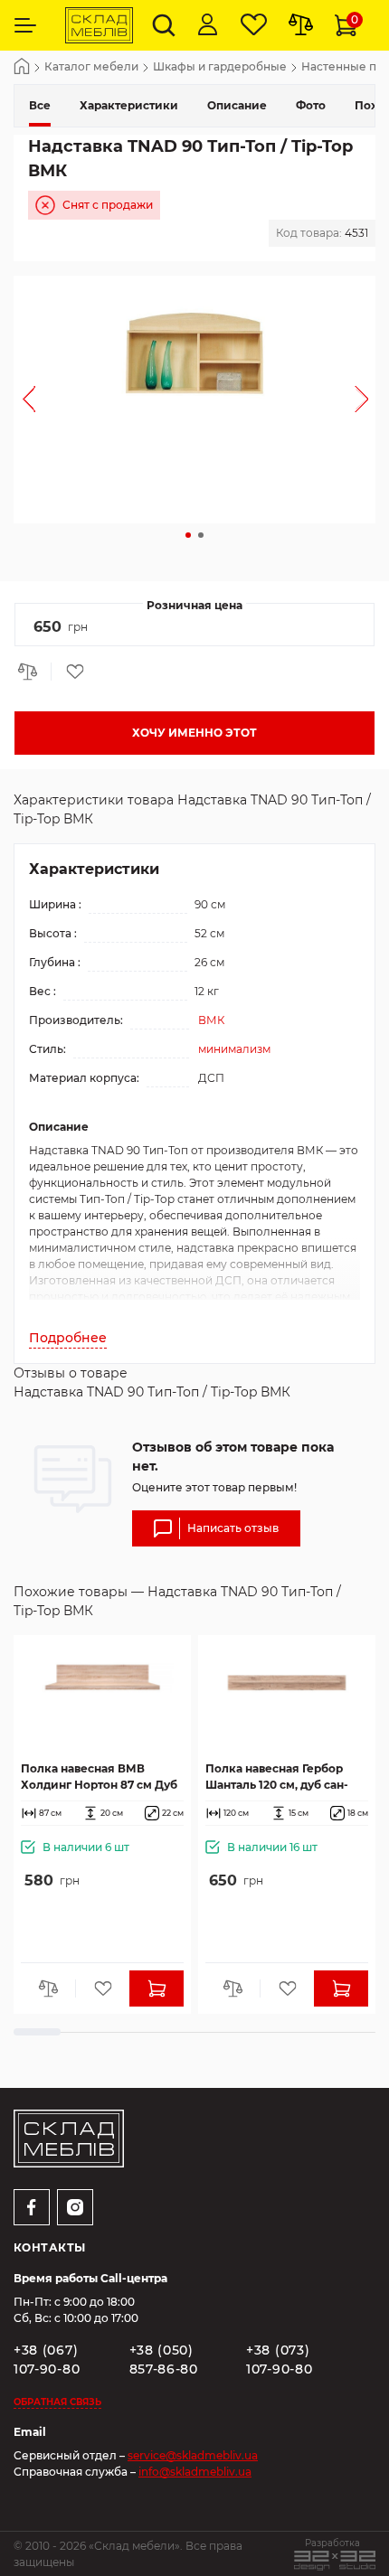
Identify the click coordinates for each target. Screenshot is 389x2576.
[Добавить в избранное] (69, 672)
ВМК (211, 1020)
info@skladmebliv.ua (195, 2472)
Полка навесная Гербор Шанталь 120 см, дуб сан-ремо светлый (277, 1777)
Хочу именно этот (194, 733)
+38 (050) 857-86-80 (164, 2360)
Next (361, 400)
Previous (28, 400)
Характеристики (129, 105)
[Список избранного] (254, 25)
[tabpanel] (194, 400)
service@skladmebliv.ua (193, 2455)
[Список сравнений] (301, 25)
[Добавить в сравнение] (33, 672)
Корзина (355, 19)
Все (40, 105)
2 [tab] (201, 535)
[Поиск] (164, 25)
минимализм (234, 1049)
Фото (311, 105)
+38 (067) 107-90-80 (47, 2360)
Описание (237, 105)
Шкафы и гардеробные (220, 67)
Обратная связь (57, 2402)
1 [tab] (188, 535)
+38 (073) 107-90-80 (279, 2360)
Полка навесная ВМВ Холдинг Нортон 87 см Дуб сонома (99, 1777)
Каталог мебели (91, 67)
